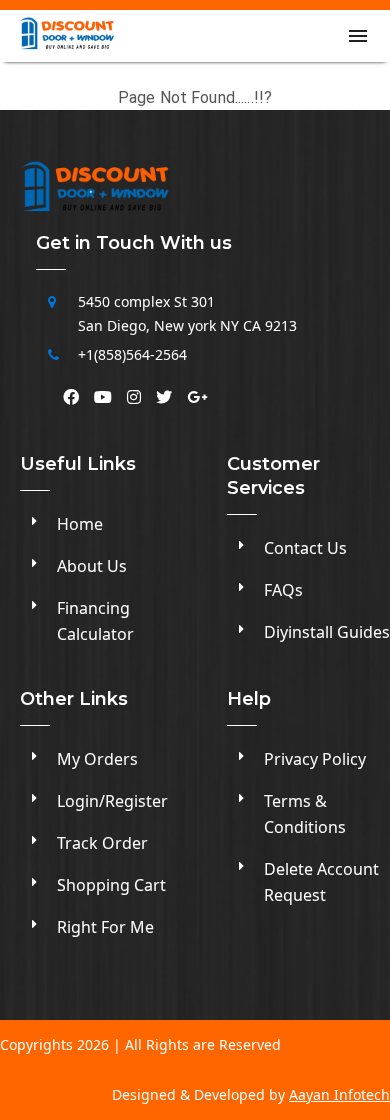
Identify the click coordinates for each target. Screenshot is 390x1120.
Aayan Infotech (339, 1094)
